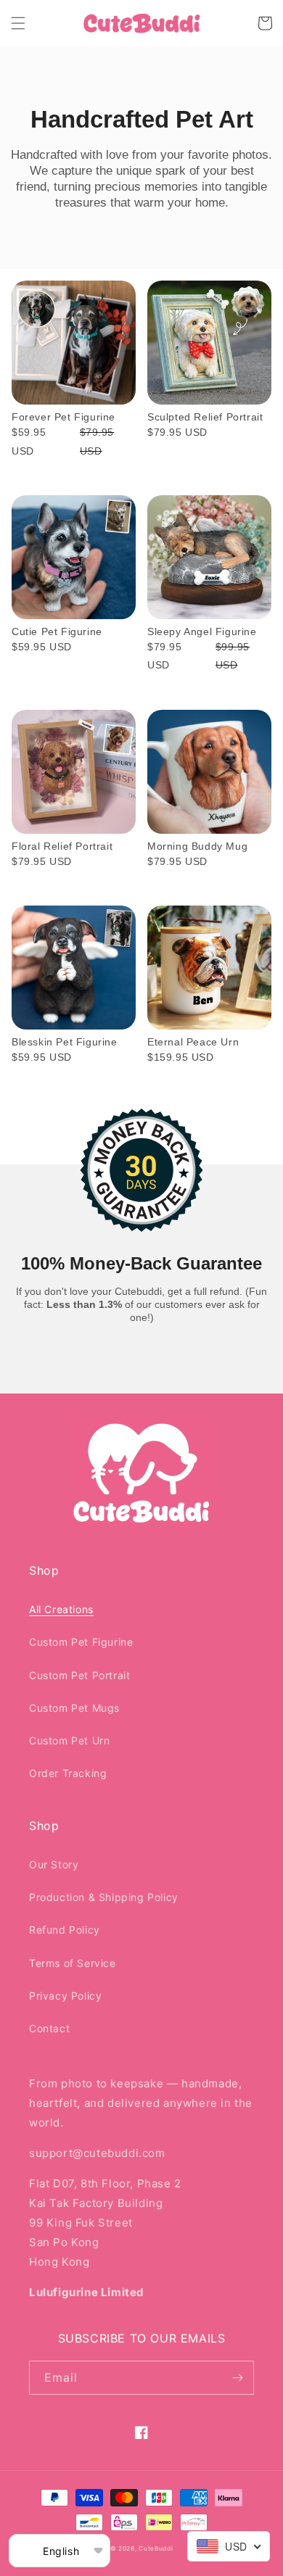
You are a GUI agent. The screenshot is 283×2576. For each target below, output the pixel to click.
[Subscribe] (237, 2378)
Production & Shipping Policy (104, 1897)
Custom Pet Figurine (81, 1642)
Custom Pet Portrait (79, 1675)
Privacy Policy (65, 1996)
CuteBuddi (156, 2548)
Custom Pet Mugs (74, 1708)
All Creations (61, 1609)
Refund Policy (65, 1930)
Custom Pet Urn (69, 1740)
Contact (49, 2028)
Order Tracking (68, 1773)
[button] (18, 23)
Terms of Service (73, 1963)
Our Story (54, 1864)
